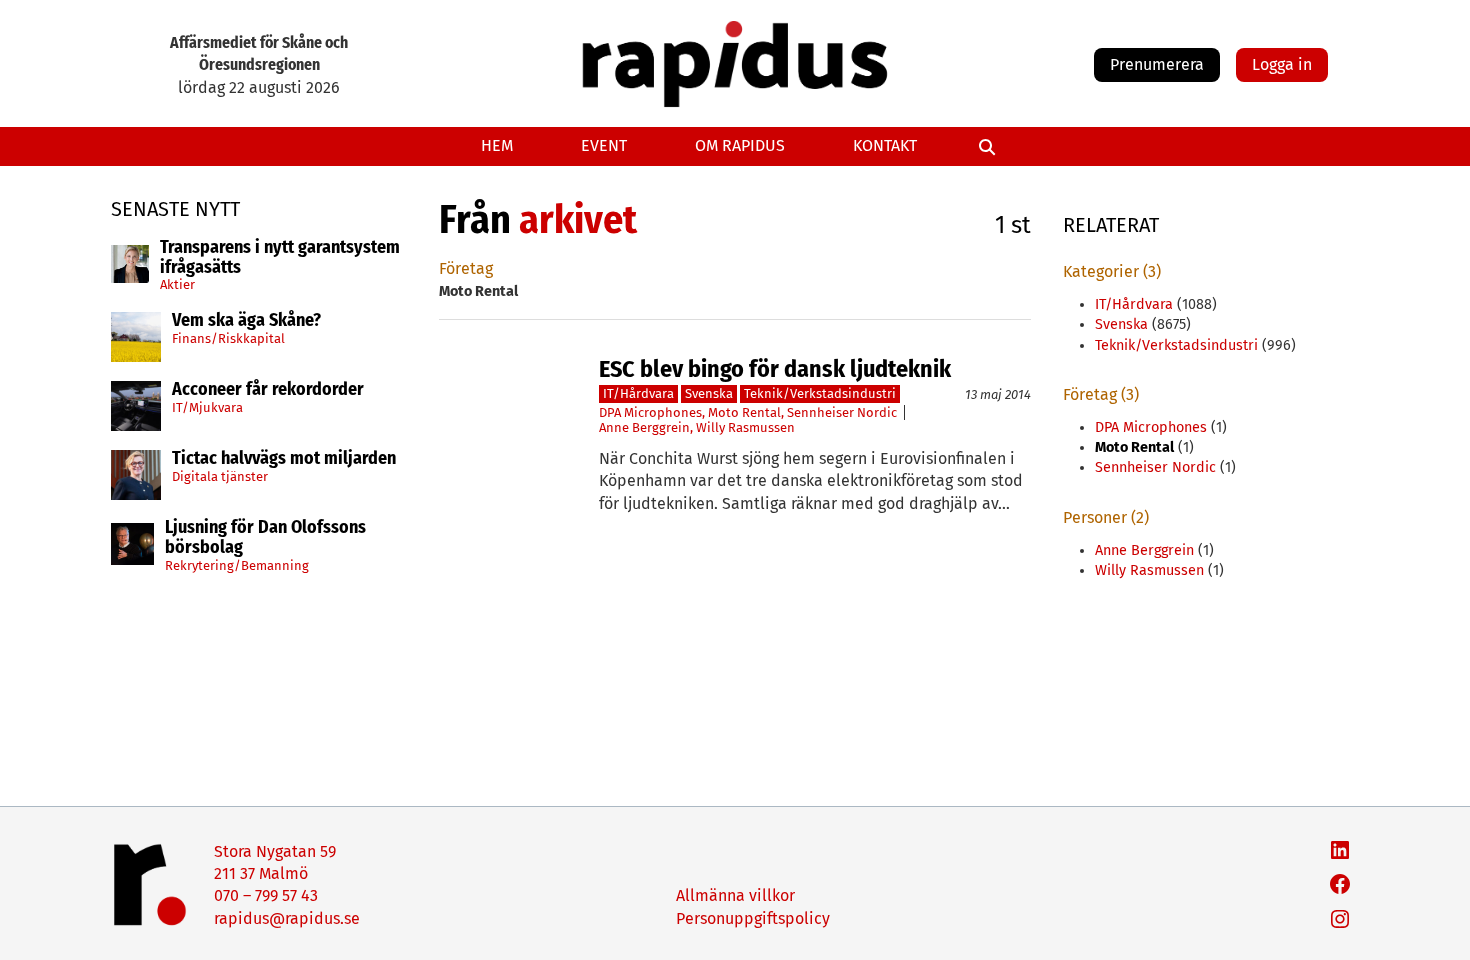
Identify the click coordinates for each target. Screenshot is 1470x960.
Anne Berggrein (644, 427)
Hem (497, 145)
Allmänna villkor (735, 895)
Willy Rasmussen (745, 427)
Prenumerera (1157, 64)
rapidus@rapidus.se (287, 918)
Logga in (1282, 64)
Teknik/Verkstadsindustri (820, 393)
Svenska (709, 393)
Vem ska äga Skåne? (246, 321)
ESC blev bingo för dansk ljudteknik (775, 369)
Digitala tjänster (220, 476)
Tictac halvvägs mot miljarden (284, 459)
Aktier (177, 284)
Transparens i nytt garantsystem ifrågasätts (280, 258)
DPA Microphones (650, 412)
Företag (466, 268)
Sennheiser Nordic (842, 412)
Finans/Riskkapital (228, 338)
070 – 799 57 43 (266, 895)
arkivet (578, 220)
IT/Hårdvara (638, 393)
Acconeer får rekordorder (270, 390)
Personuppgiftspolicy (753, 918)
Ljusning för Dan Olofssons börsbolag (265, 538)
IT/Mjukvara (207, 407)
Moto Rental (744, 412)
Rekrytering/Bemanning (237, 565)
